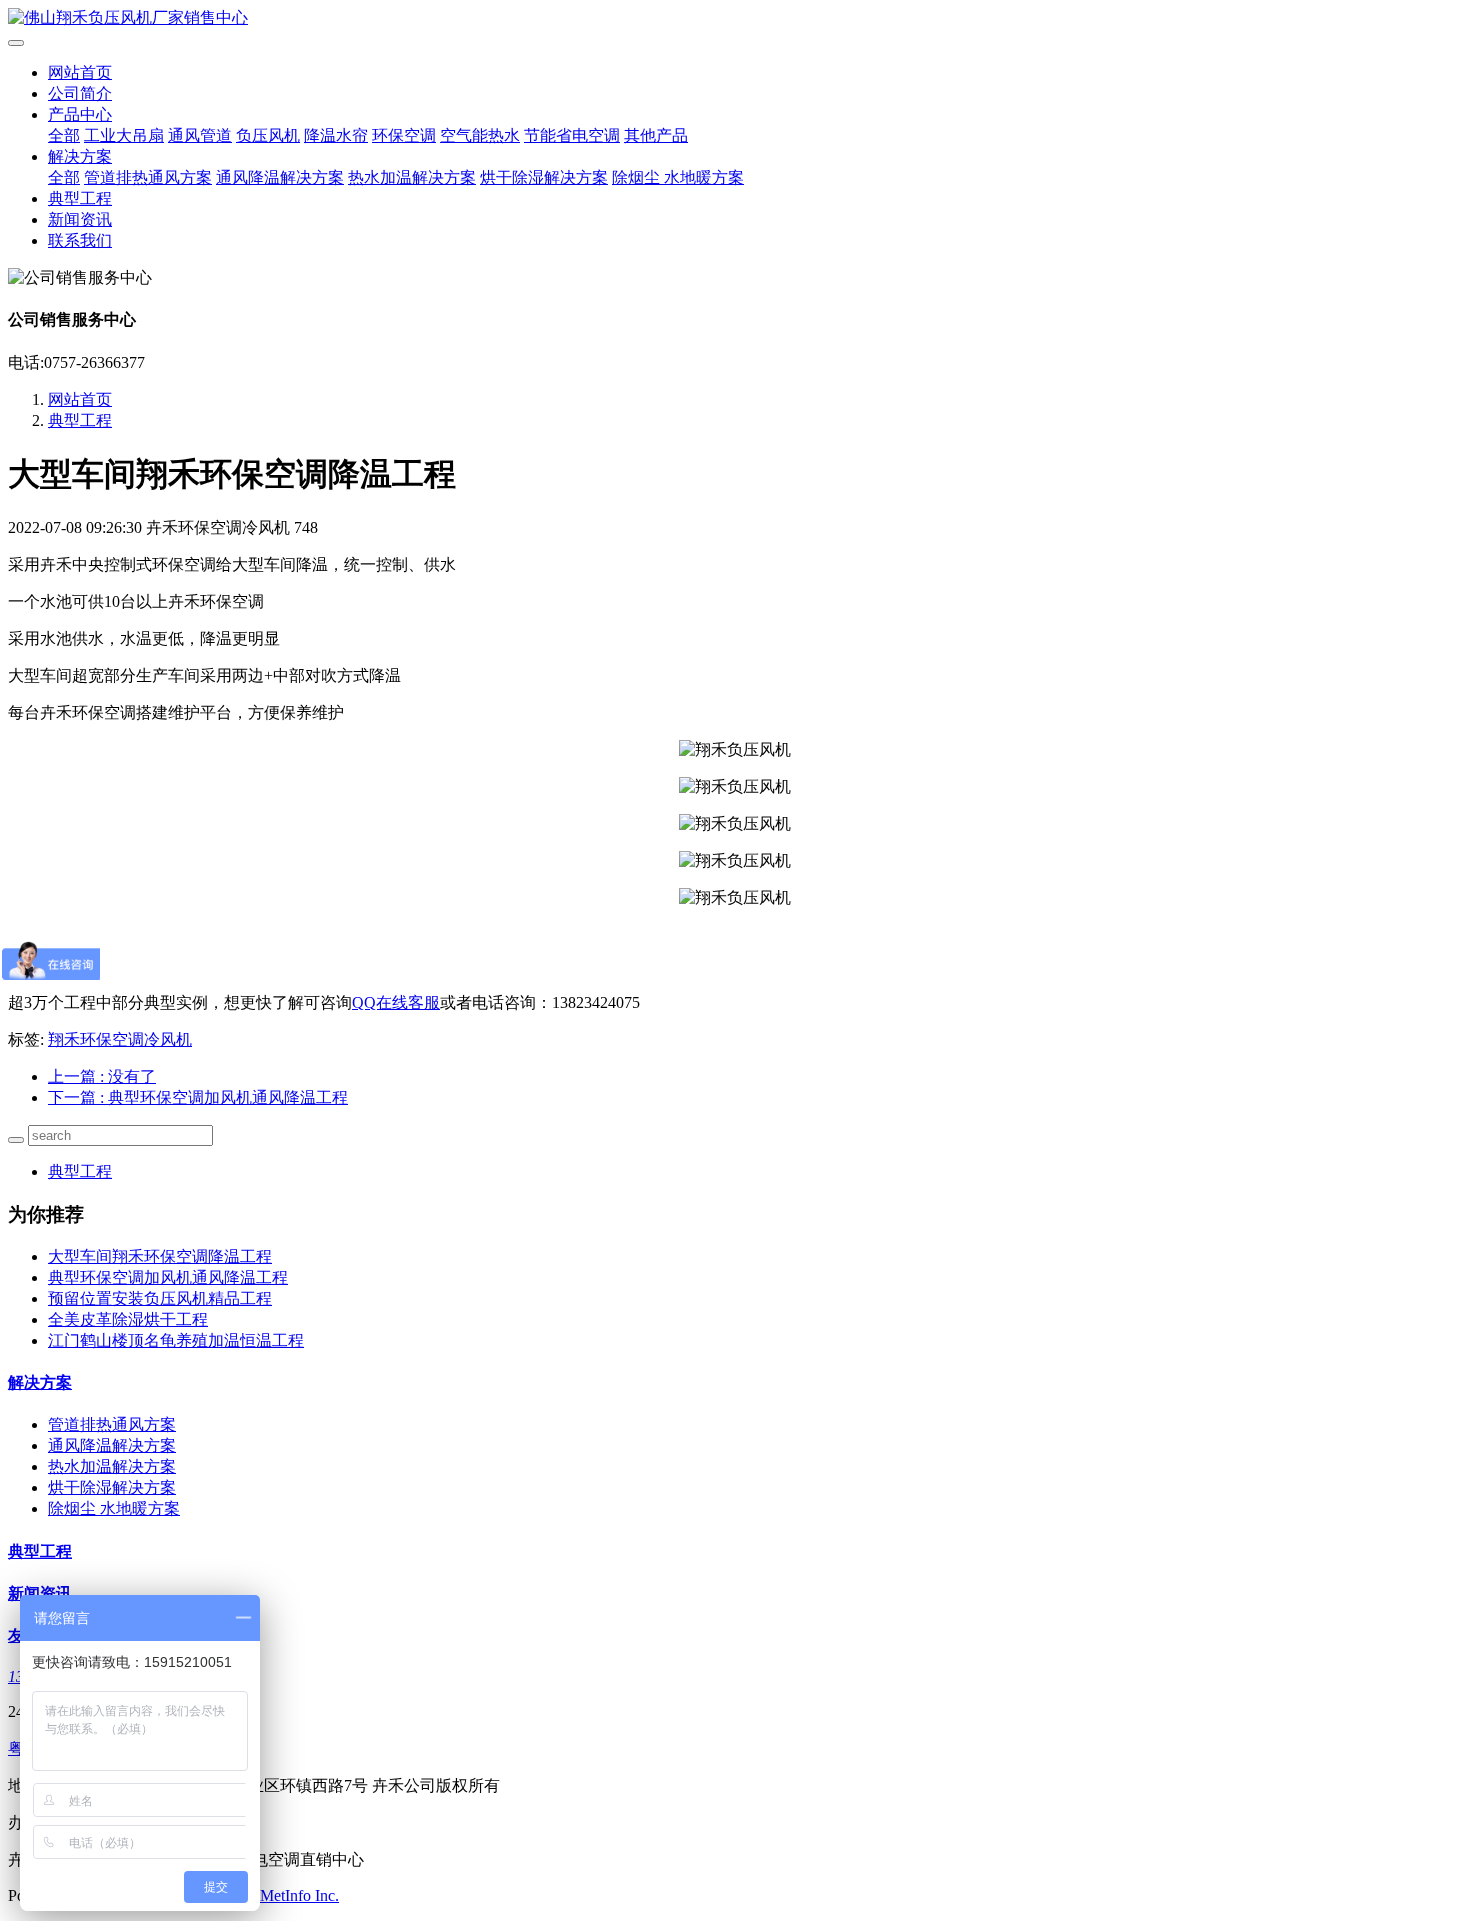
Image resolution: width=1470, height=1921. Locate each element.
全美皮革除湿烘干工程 (128, 1319)
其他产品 (656, 135)
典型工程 (80, 198)
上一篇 (102, 1076)
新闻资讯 (80, 219)
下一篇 (198, 1097)
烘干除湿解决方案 (544, 177)
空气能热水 (480, 135)
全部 (64, 135)
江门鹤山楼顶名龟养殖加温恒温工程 (176, 1340)
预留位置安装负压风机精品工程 (160, 1298)
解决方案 (80, 156)
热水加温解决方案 (412, 177)
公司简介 (80, 93)
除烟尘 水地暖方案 (678, 177)
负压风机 (268, 135)
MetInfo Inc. (299, 1895)
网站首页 (80, 72)
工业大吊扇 (124, 135)
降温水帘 (336, 135)
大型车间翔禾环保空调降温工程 (160, 1256)
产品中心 (80, 114)
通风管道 (200, 135)
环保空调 (404, 135)
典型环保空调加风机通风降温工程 (168, 1277)
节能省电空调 (572, 135)
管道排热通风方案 (148, 177)
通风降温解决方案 (280, 177)
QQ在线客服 (396, 1002)
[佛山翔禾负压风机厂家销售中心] (735, 18)
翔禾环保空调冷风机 (120, 1039)
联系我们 (80, 240)
